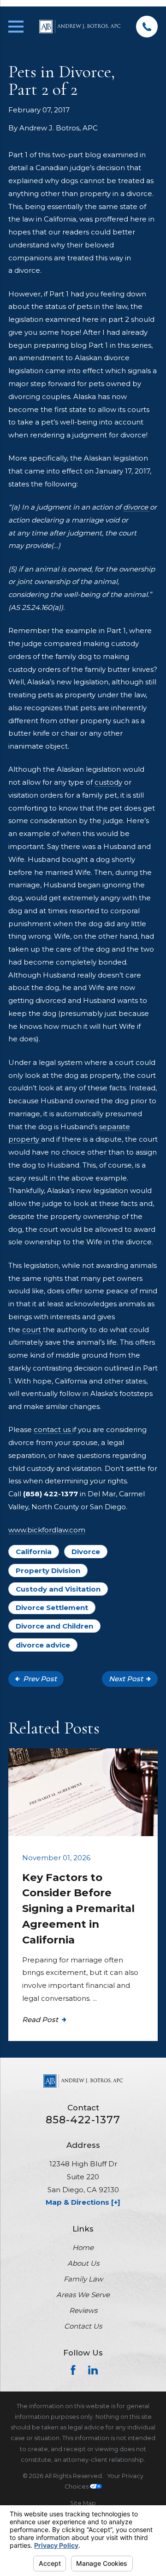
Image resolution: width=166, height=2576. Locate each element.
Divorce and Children (54, 1626)
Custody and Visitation (58, 1589)
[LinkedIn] (93, 2370)
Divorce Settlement (52, 1608)
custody (108, 782)
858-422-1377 (83, 2120)
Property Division (48, 1571)
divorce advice (43, 1645)
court (32, 1330)
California (34, 1552)
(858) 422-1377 (50, 1494)
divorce (136, 507)
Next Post (126, 1679)
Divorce (86, 1552)
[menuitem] (83, 2503)
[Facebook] (73, 2370)
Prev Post (40, 1679)
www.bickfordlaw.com (47, 1530)
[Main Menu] (16, 27)
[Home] (80, 27)
